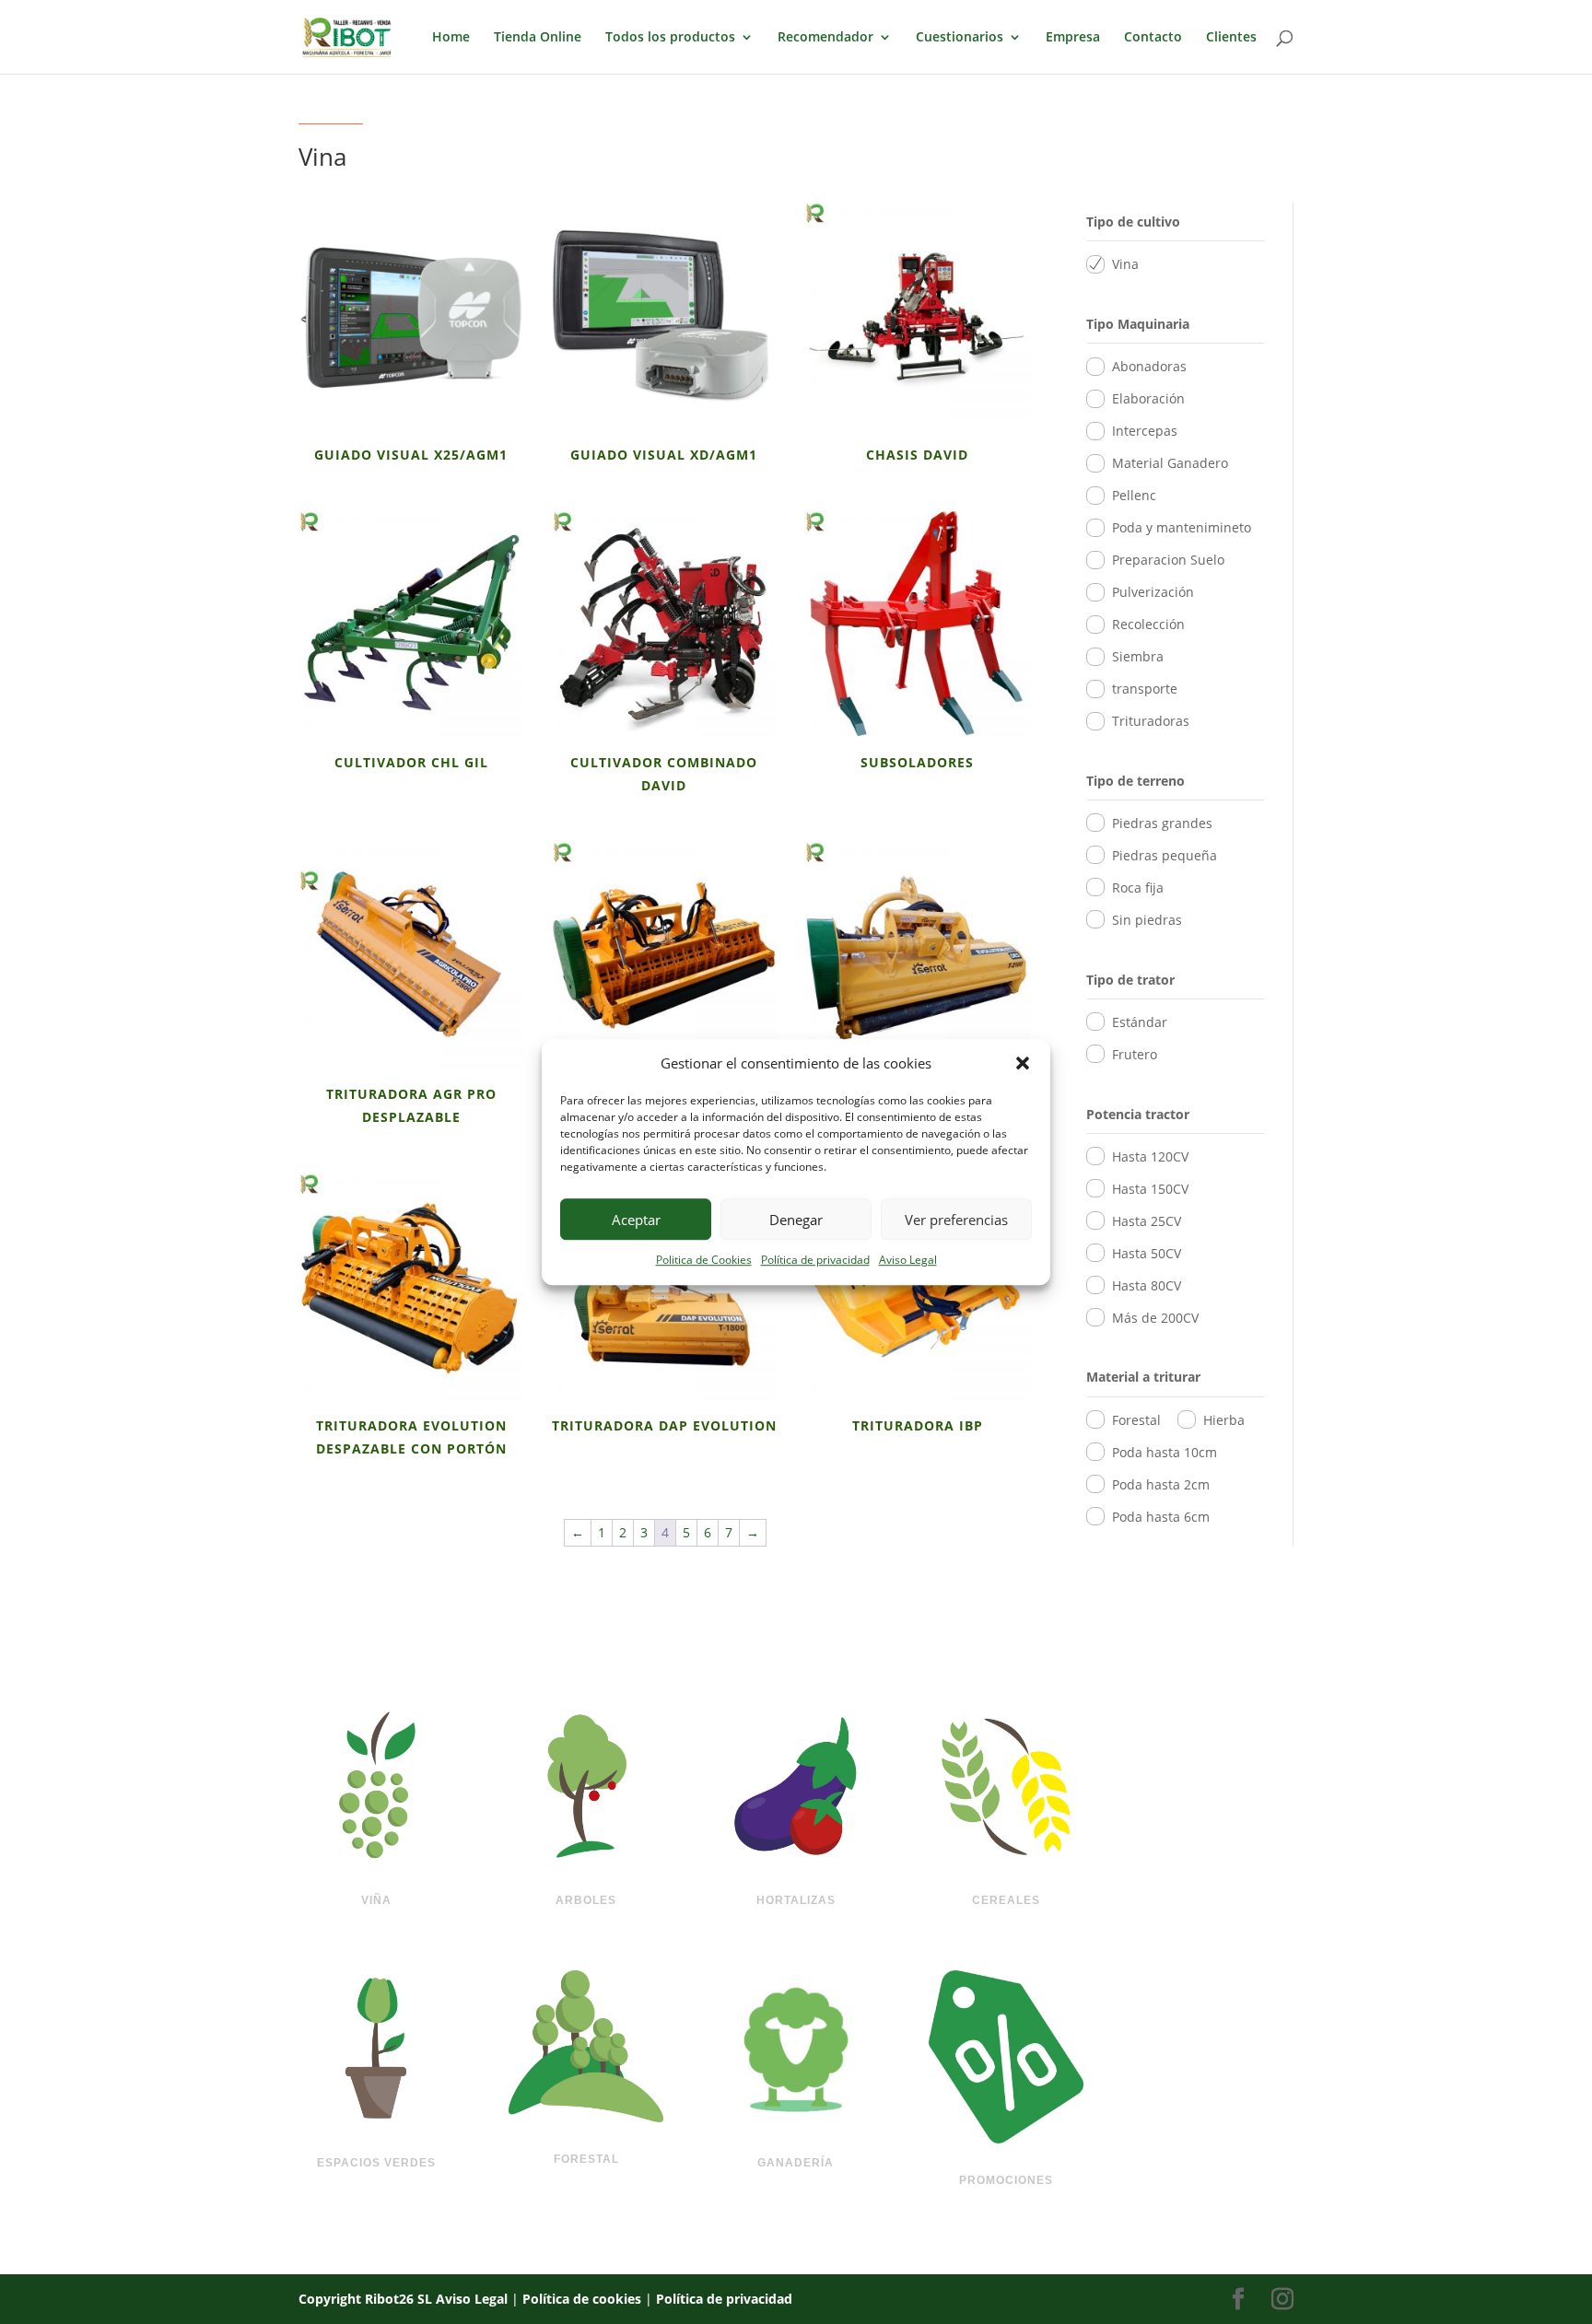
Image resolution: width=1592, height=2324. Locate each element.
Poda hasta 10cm (1165, 1452)
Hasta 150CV (1150, 1189)
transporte (1145, 689)
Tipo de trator (1130, 980)
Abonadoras (1149, 366)
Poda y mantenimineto (1182, 527)
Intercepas (1145, 431)
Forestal (1136, 1420)
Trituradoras (1151, 721)
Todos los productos (670, 38)
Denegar (796, 1220)
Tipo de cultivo (1133, 222)
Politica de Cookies (704, 1261)
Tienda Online (538, 38)
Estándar (1140, 1022)
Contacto (1153, 38)
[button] (1023, 1064)
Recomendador (825, 38)
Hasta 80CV (1147, 1285)
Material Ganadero (1170, 463)
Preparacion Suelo (1168, 560)
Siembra (1138, 656)
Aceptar (636, 1220)
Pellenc (1134, 495)
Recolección (1148, 624)
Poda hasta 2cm (1161, 1484)
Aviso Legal (908, 1261)
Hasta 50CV (1147, 1253)
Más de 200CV (1155, 1318)
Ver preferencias (956, 1220)
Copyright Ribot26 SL (367, 2299)
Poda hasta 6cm (1161, 1517)
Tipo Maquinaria (1138, 324)
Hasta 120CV (1150, 1156)
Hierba (1224, 1420)
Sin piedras (1147, 920)
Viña (376, 1900)
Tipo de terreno (1135, 781)
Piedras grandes (1162, 823)
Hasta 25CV (1147, 1221)
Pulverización (1153, 592)
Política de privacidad (815, 1261)
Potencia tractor (1138, 1114)
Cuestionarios (960, 38)
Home (451, 38)
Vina (1125, 264)
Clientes (1231, 38)
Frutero (1135, 1054)
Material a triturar (1143, 1377)
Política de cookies (582, 2299)
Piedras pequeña (1165, 855)
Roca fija (1138, 888)
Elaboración (1148, 398)
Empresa (1073, 38)
